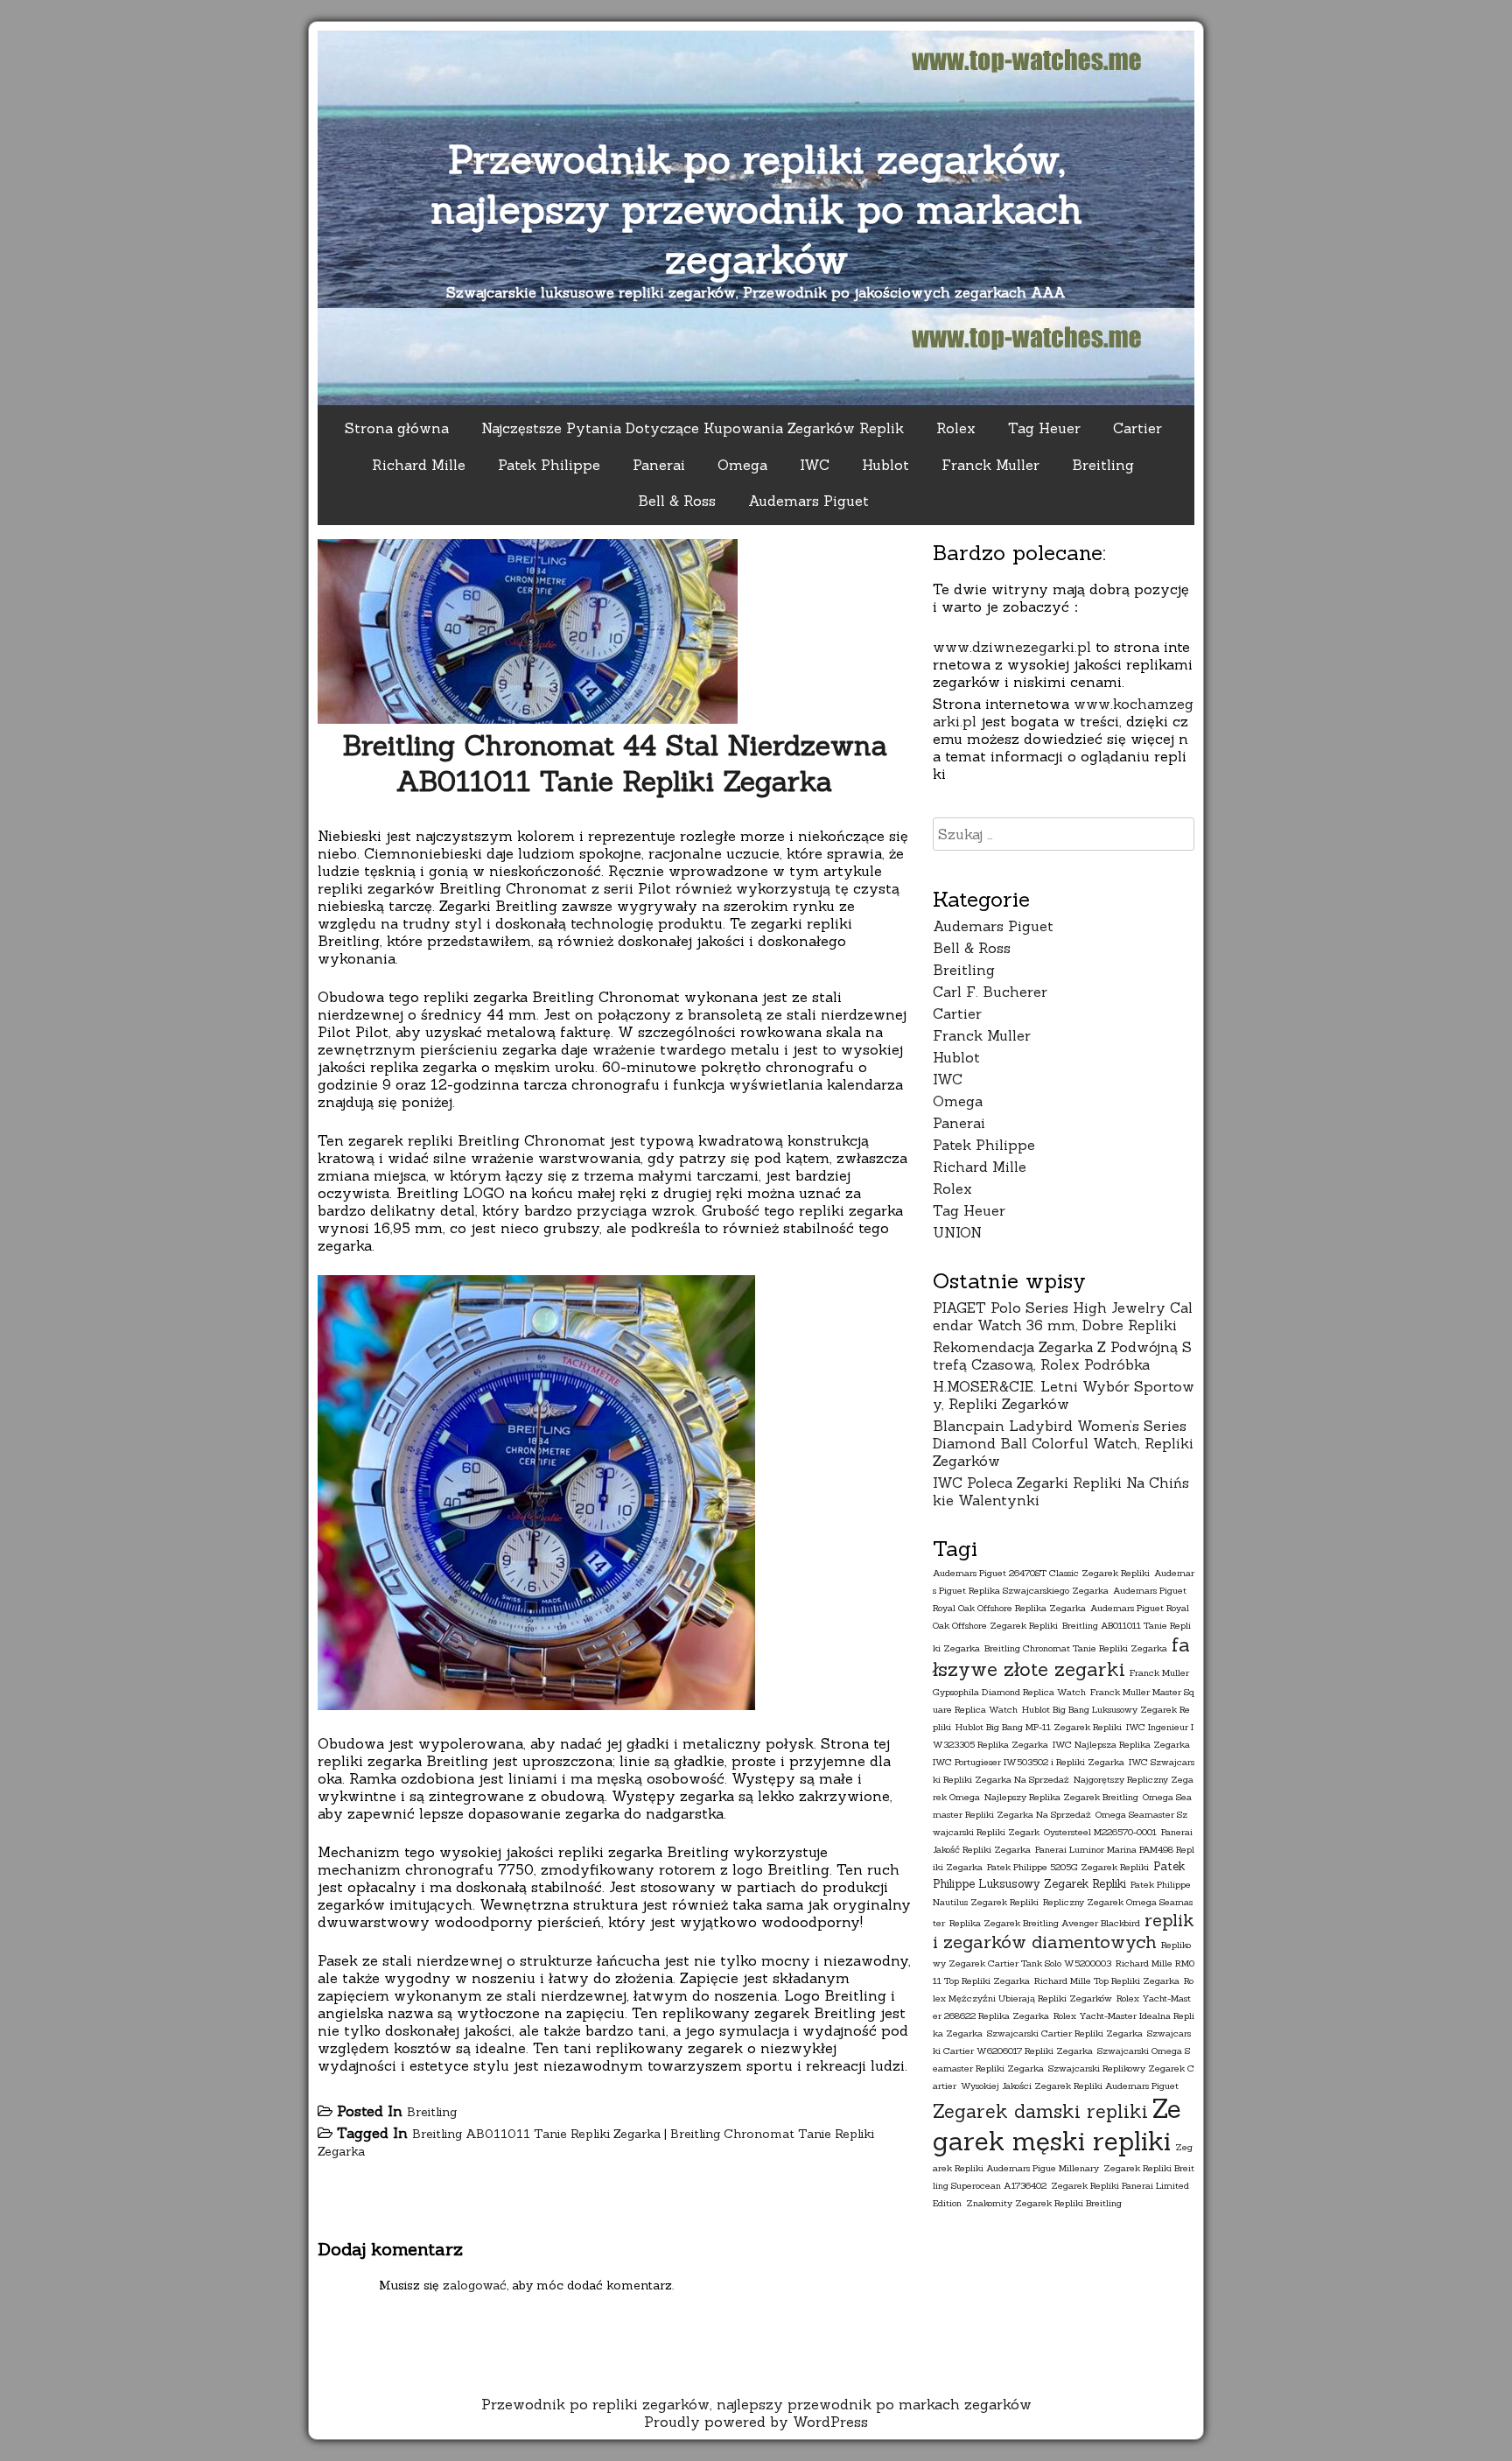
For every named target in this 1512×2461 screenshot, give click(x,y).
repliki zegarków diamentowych (1063, 1931)
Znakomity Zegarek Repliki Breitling (1044, 2203)
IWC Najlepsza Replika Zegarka (1121, 1744)
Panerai (659, 465)
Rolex (956, 428)
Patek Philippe (549, 465)
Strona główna (397, 428)
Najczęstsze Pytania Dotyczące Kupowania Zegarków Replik (693, 428)
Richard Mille (419, 465)
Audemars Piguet (808, 501)
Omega (742, 465)
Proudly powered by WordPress (756, 2422)
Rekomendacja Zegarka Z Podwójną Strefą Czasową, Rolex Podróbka (1062, 1356)
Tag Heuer (1044, 428)
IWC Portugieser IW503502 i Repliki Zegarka (1029, 1762)
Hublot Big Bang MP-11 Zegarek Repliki (1039, 1727)
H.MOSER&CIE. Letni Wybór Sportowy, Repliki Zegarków (1064, 1395)
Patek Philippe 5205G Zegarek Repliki (1068, 1867)
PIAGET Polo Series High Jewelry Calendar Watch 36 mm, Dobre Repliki (1063, 1316)
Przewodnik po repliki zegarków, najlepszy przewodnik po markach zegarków (756, 209)
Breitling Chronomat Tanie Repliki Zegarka (1076, 1648)
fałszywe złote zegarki (1061, 1657)
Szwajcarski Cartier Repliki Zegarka (1065, 2033)
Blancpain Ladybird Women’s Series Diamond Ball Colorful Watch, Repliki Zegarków (1063, 1443)
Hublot (885, 465)
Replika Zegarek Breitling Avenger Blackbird (1045, 1923)
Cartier (1137, 428)
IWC (815, 465)
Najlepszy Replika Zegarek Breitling (1061, 1797)
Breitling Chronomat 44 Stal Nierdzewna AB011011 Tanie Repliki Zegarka (615, 763)
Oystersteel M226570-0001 (1100, 1832)
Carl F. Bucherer (990, 992)
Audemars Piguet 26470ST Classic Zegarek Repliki (1041, 1573)
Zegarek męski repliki (1057, 2125)
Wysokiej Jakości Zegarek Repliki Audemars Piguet (1070, 2086)
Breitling (1103, 465)
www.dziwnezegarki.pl (1012, 647)
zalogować (475, 2285)
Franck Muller (990, 465)
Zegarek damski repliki (1040, 2111)
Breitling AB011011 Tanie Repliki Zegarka (536, 2134)
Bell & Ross (677, 501)
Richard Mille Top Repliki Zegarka (1107, 1981)
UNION (957, 1232)
